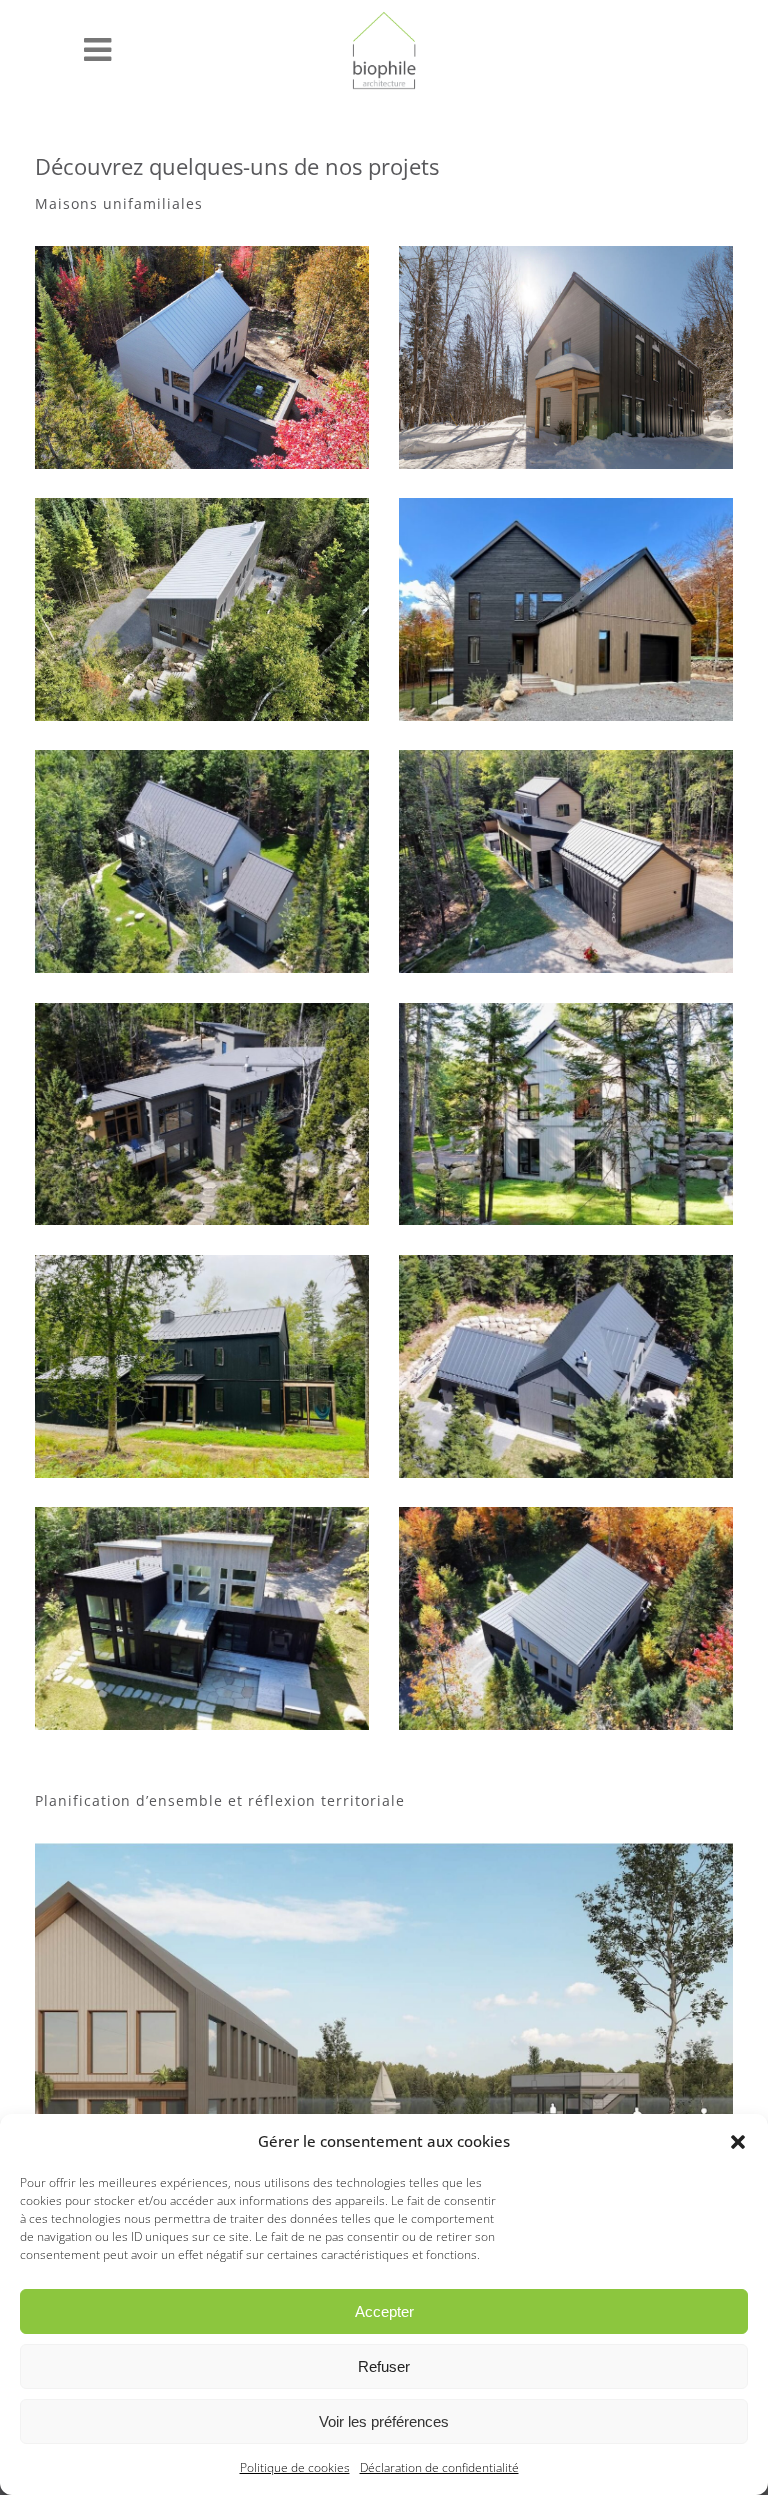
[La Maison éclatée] (202, 1114)
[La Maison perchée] (202, 861)
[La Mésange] (566, 357)
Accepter (384, 2311)
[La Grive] (202, 609)
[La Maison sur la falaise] (566, 609)
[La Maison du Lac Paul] (202, 1618)
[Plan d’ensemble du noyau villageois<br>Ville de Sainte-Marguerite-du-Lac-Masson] (384, 2025)
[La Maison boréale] (566, 1366)
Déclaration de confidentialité (439, 2467)
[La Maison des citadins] (566, 1618)
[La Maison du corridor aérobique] (202, 1366)
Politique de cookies (295, 2467)
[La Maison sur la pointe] (566, 1114)
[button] (738, 2142)
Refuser (384, 2366)
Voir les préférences (384, 2421)
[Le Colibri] (202, 357)
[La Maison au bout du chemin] (566, 861)
